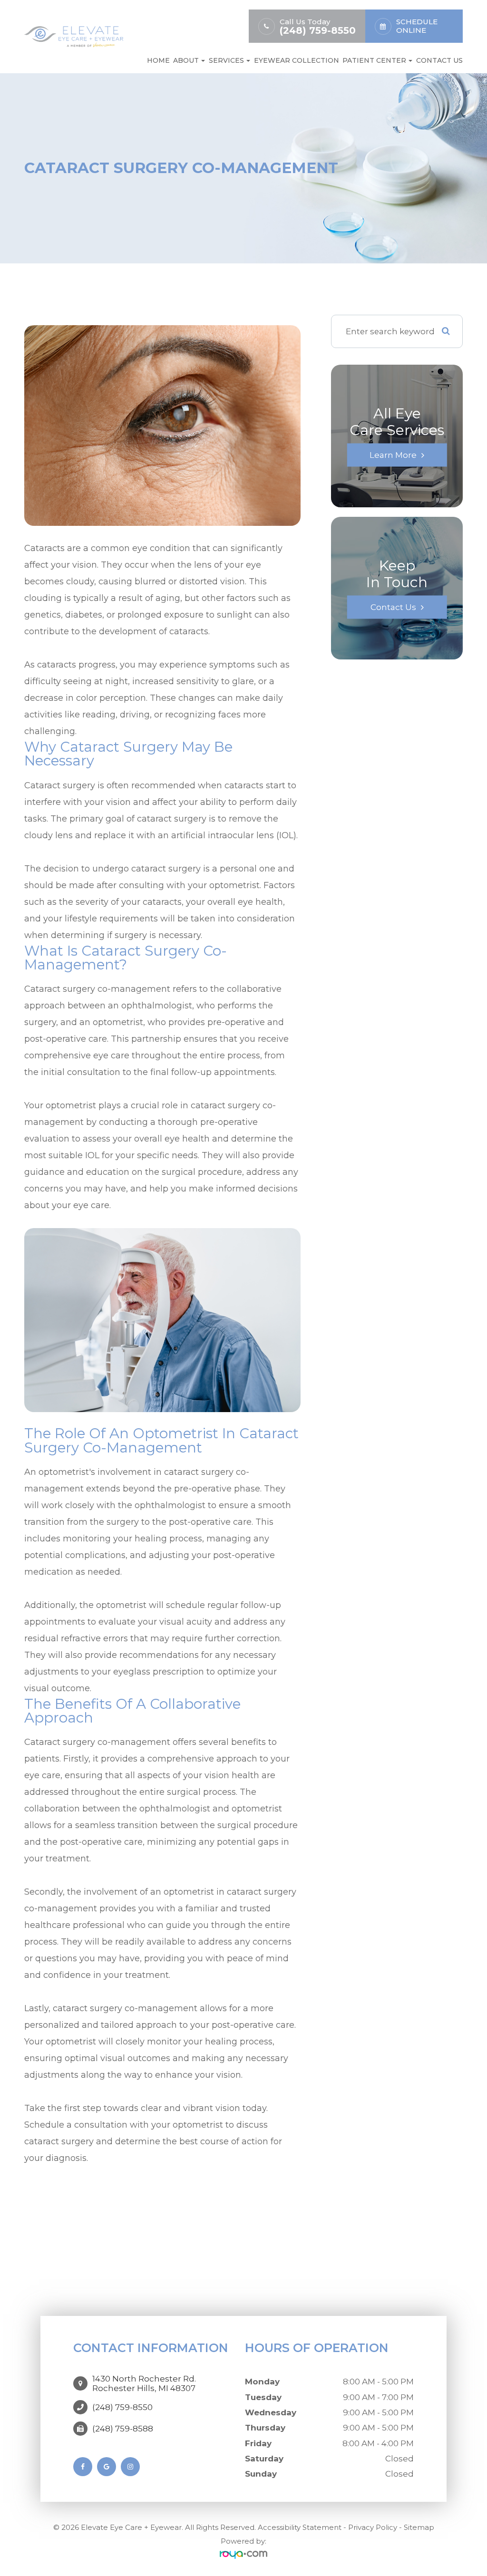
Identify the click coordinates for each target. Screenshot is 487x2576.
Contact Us (439, 60)
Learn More (393, 455)
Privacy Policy (373, 2527)
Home (158, 60)
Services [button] (226, 60)
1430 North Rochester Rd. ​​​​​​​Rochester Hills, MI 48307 (144, 2383)
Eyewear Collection (297, 60)
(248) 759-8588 (123, 2429)
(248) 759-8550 (318, 31)
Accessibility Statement (300, 2527)
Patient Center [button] (374, 60)
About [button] (186, 60)
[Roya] (243, 2555)
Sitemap (419, 2527)
